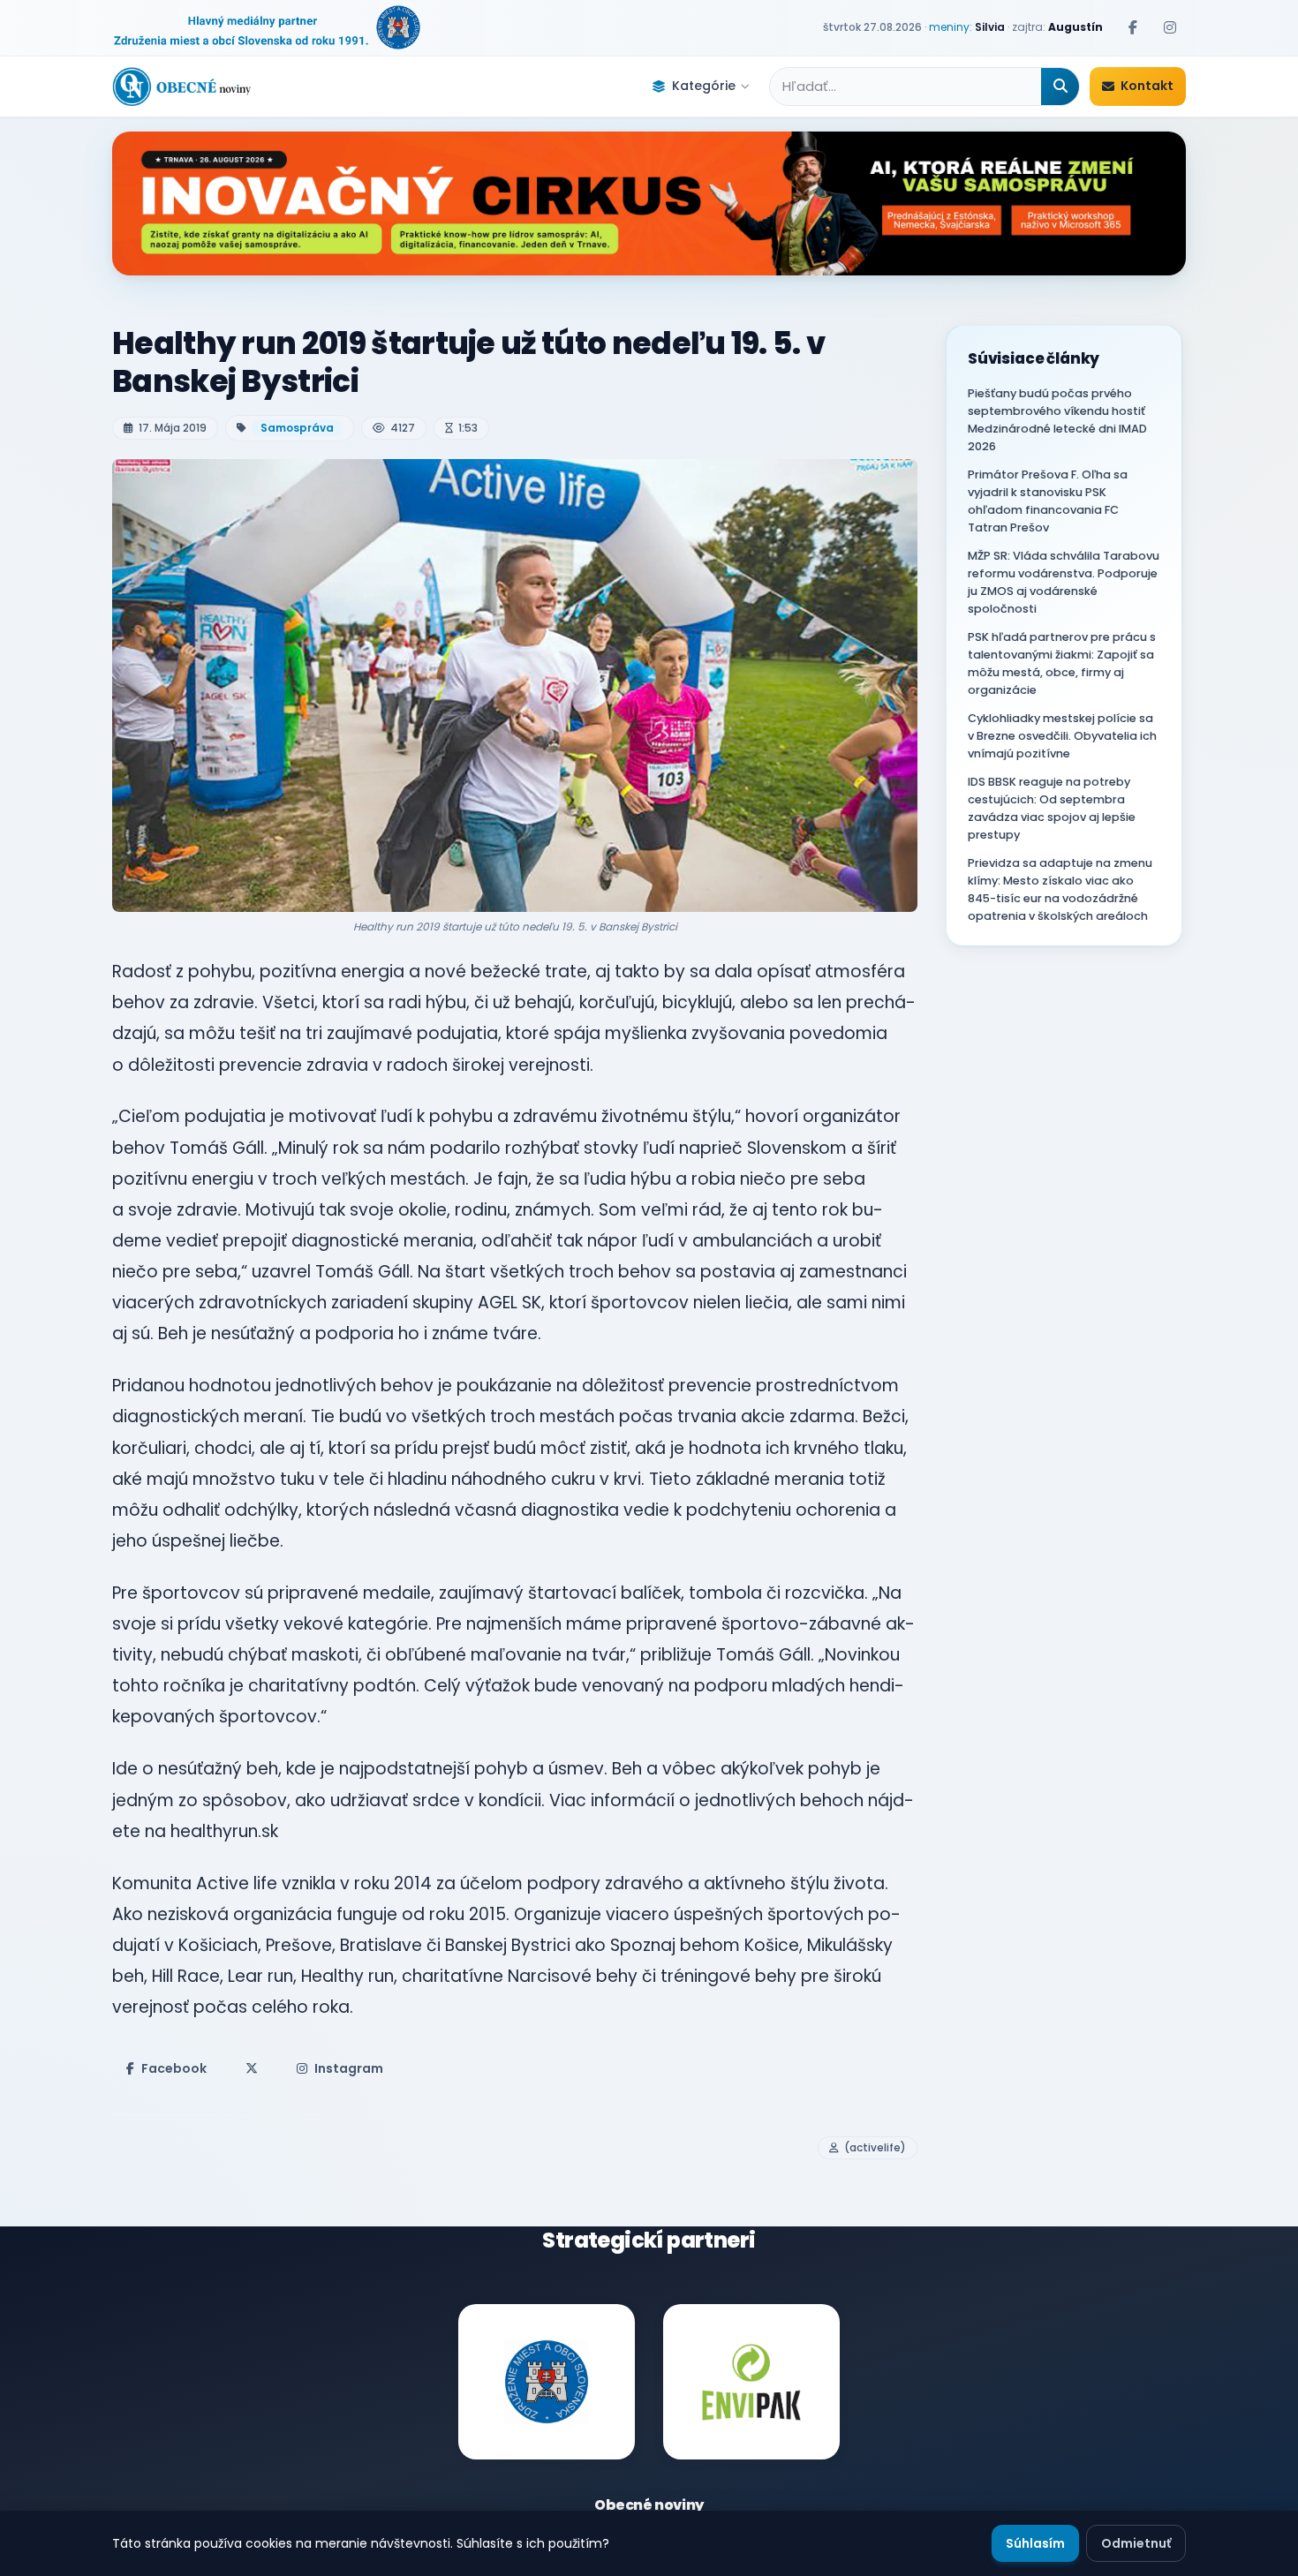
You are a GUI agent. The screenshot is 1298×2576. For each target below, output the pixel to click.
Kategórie (704, 86)
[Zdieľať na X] (252, 2068)
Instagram (349, 2068)
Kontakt (1147, 86)
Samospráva (297, 428)
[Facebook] (1133, 27)
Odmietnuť (1136, 2543)
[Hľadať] (1060, 87)
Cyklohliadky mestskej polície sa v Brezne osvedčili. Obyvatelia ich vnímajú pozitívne (1062, 736)
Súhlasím (1035, 2543)
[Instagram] (1170, 27)
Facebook (174, 2068)
